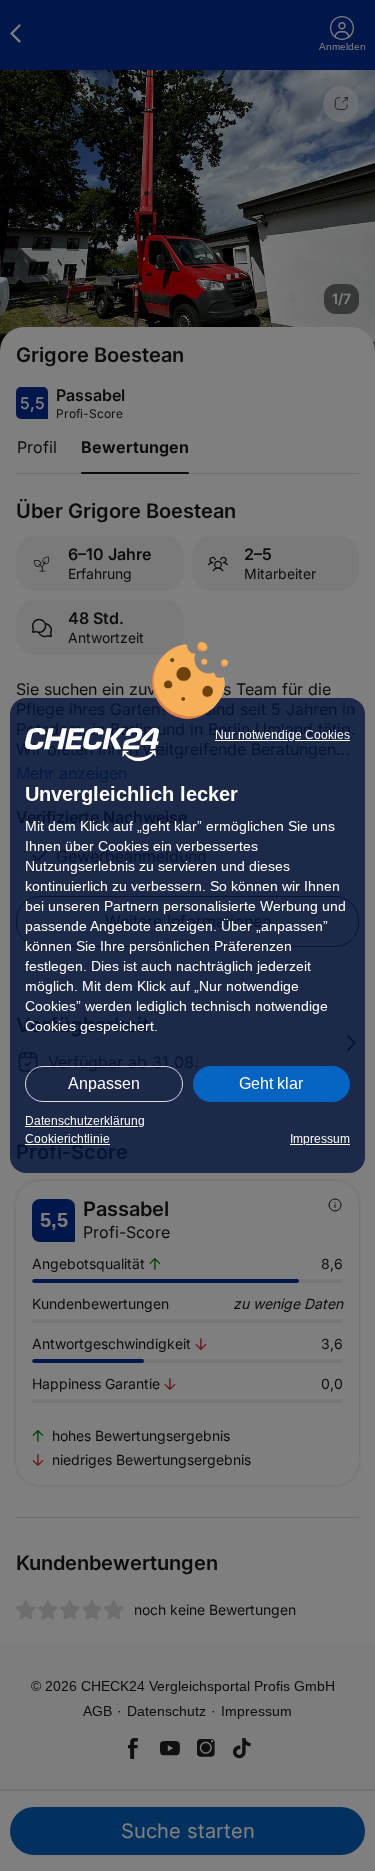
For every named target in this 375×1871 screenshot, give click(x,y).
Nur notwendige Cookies (282, 735)
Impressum (320, 1139)
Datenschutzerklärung (85, 1121)
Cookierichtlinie (67, 1139)
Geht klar (271, 1083)
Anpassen (104, 1083)
